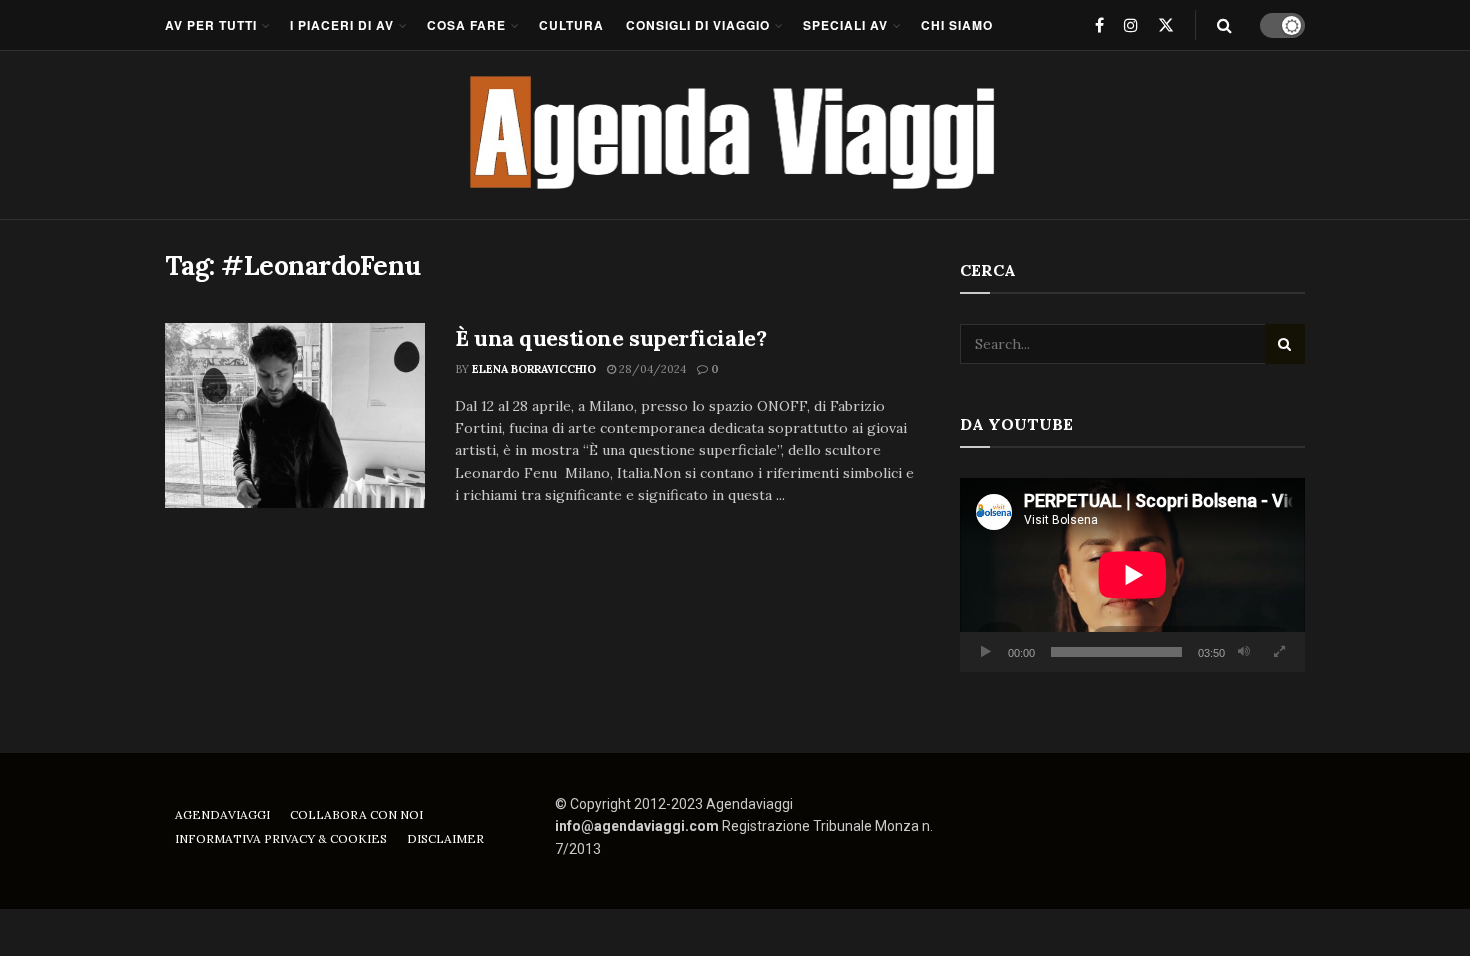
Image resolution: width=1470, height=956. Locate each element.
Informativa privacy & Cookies (281, 838)
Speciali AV (845, 25)
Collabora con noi (356, 814)
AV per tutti (211, 25)
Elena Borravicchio (534, 369)
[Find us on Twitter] (1166, 25)
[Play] (986, 652)
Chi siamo (957, 25)
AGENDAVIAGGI (222, 814)
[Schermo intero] (1279, 652)
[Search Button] (1224, 25)
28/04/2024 (651, 369)
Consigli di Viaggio (698, 25)
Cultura (571, 25)
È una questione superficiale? (610, 338)
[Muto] (1244, 652)
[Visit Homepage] (735, 135)
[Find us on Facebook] (1099, 25)
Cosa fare (466, 25)
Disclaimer (445, 838)
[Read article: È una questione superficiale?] (295, 416)
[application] (1132, 575)
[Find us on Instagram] (1131, 25)
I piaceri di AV (342, 25)
